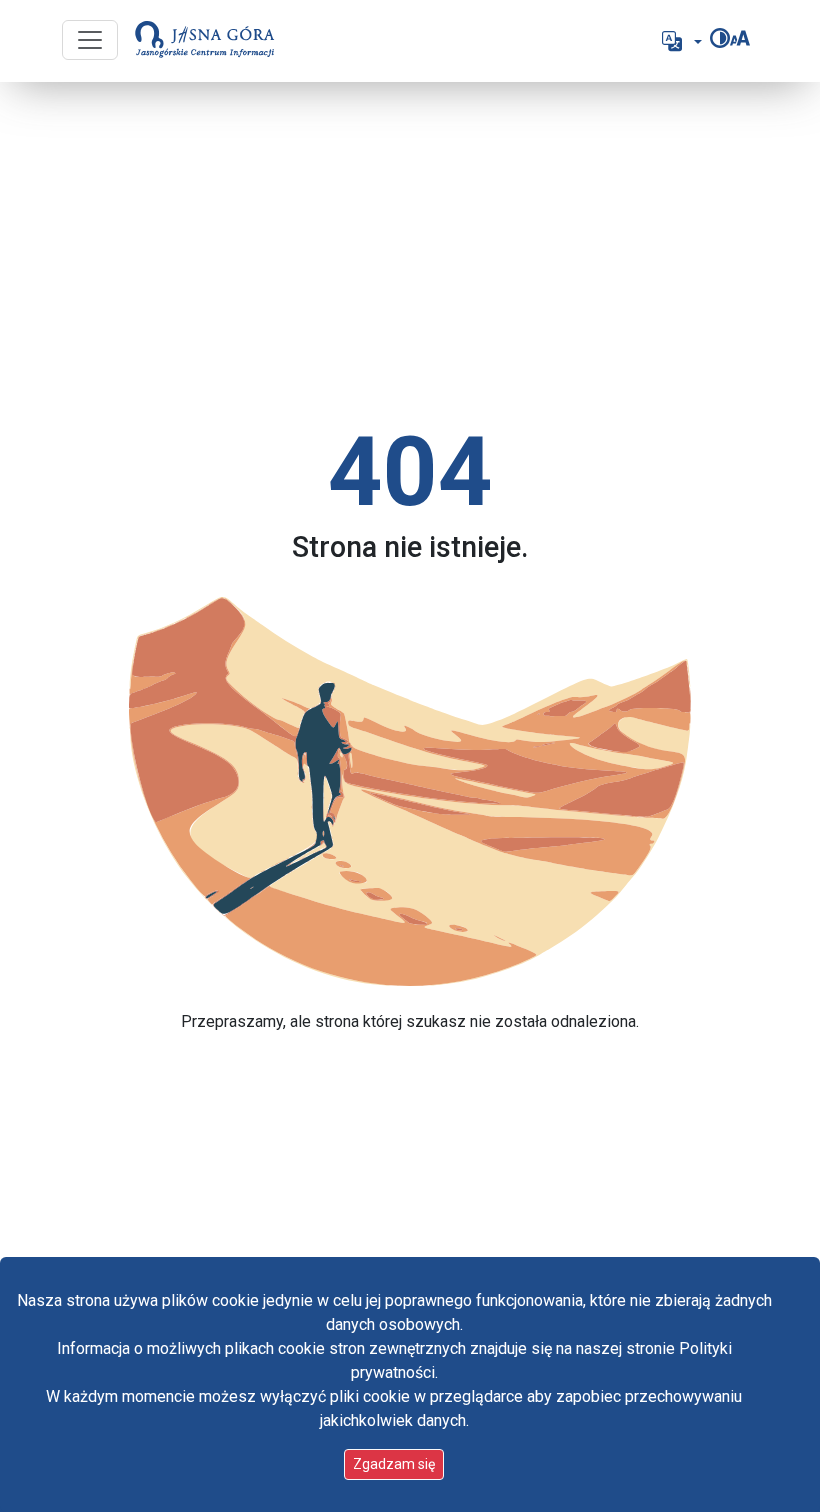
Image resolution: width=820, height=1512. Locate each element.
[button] (680, 41)
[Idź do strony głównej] (205, 41)
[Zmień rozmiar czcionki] (740, 38)
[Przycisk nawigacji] (90, 40)
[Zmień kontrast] (720, 38)
